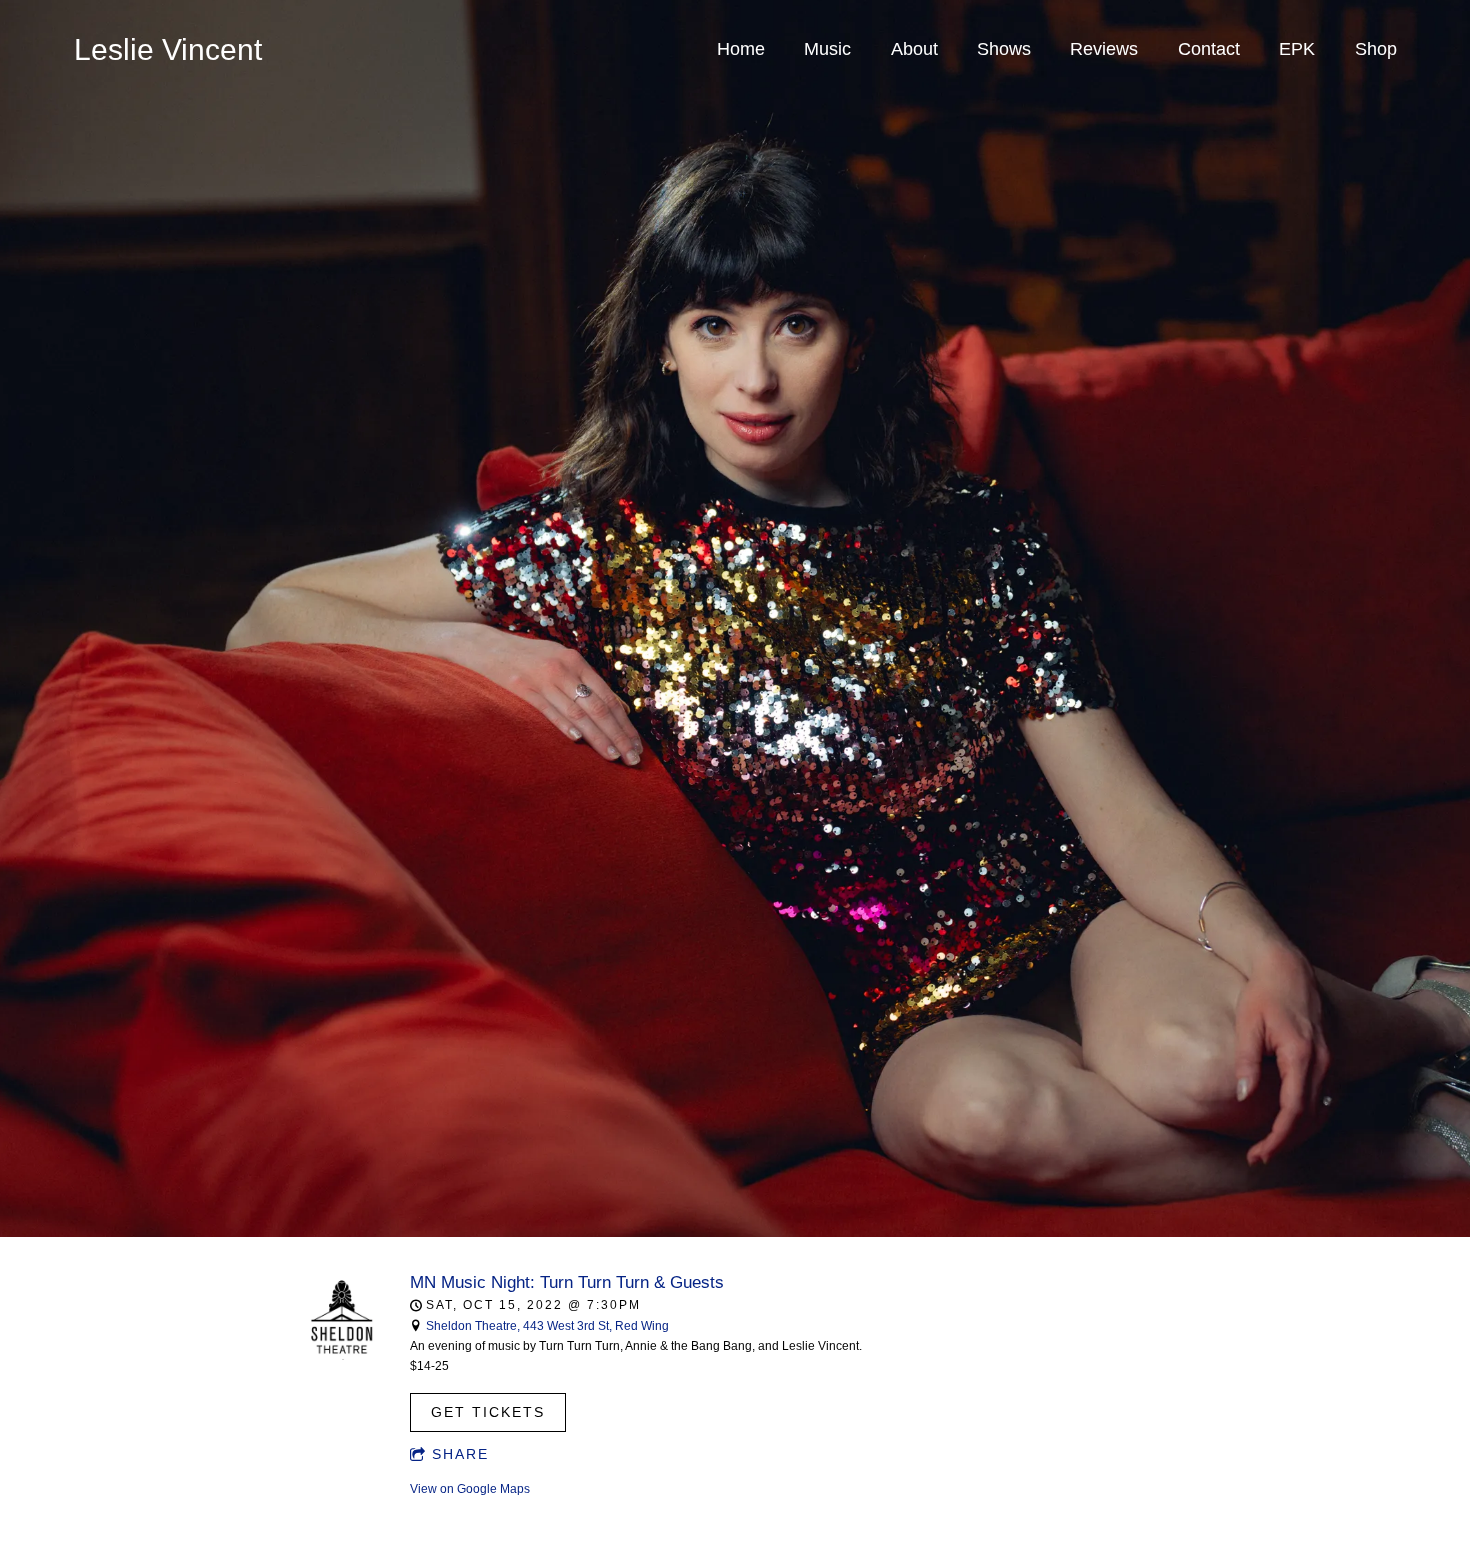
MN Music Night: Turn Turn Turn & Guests (567, 1282)
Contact (1209, 49)
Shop (1376, 49)
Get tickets (488, 1412)
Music (827, 49)
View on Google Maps (470, 1489)
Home (741, 49)
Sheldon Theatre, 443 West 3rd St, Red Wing (547, 1326)
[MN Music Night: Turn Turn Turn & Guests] (342, 1356)
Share (460, 1454)
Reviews (1104, 49)
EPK (1297, 49)
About (914, 49)
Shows (1004, 49)
